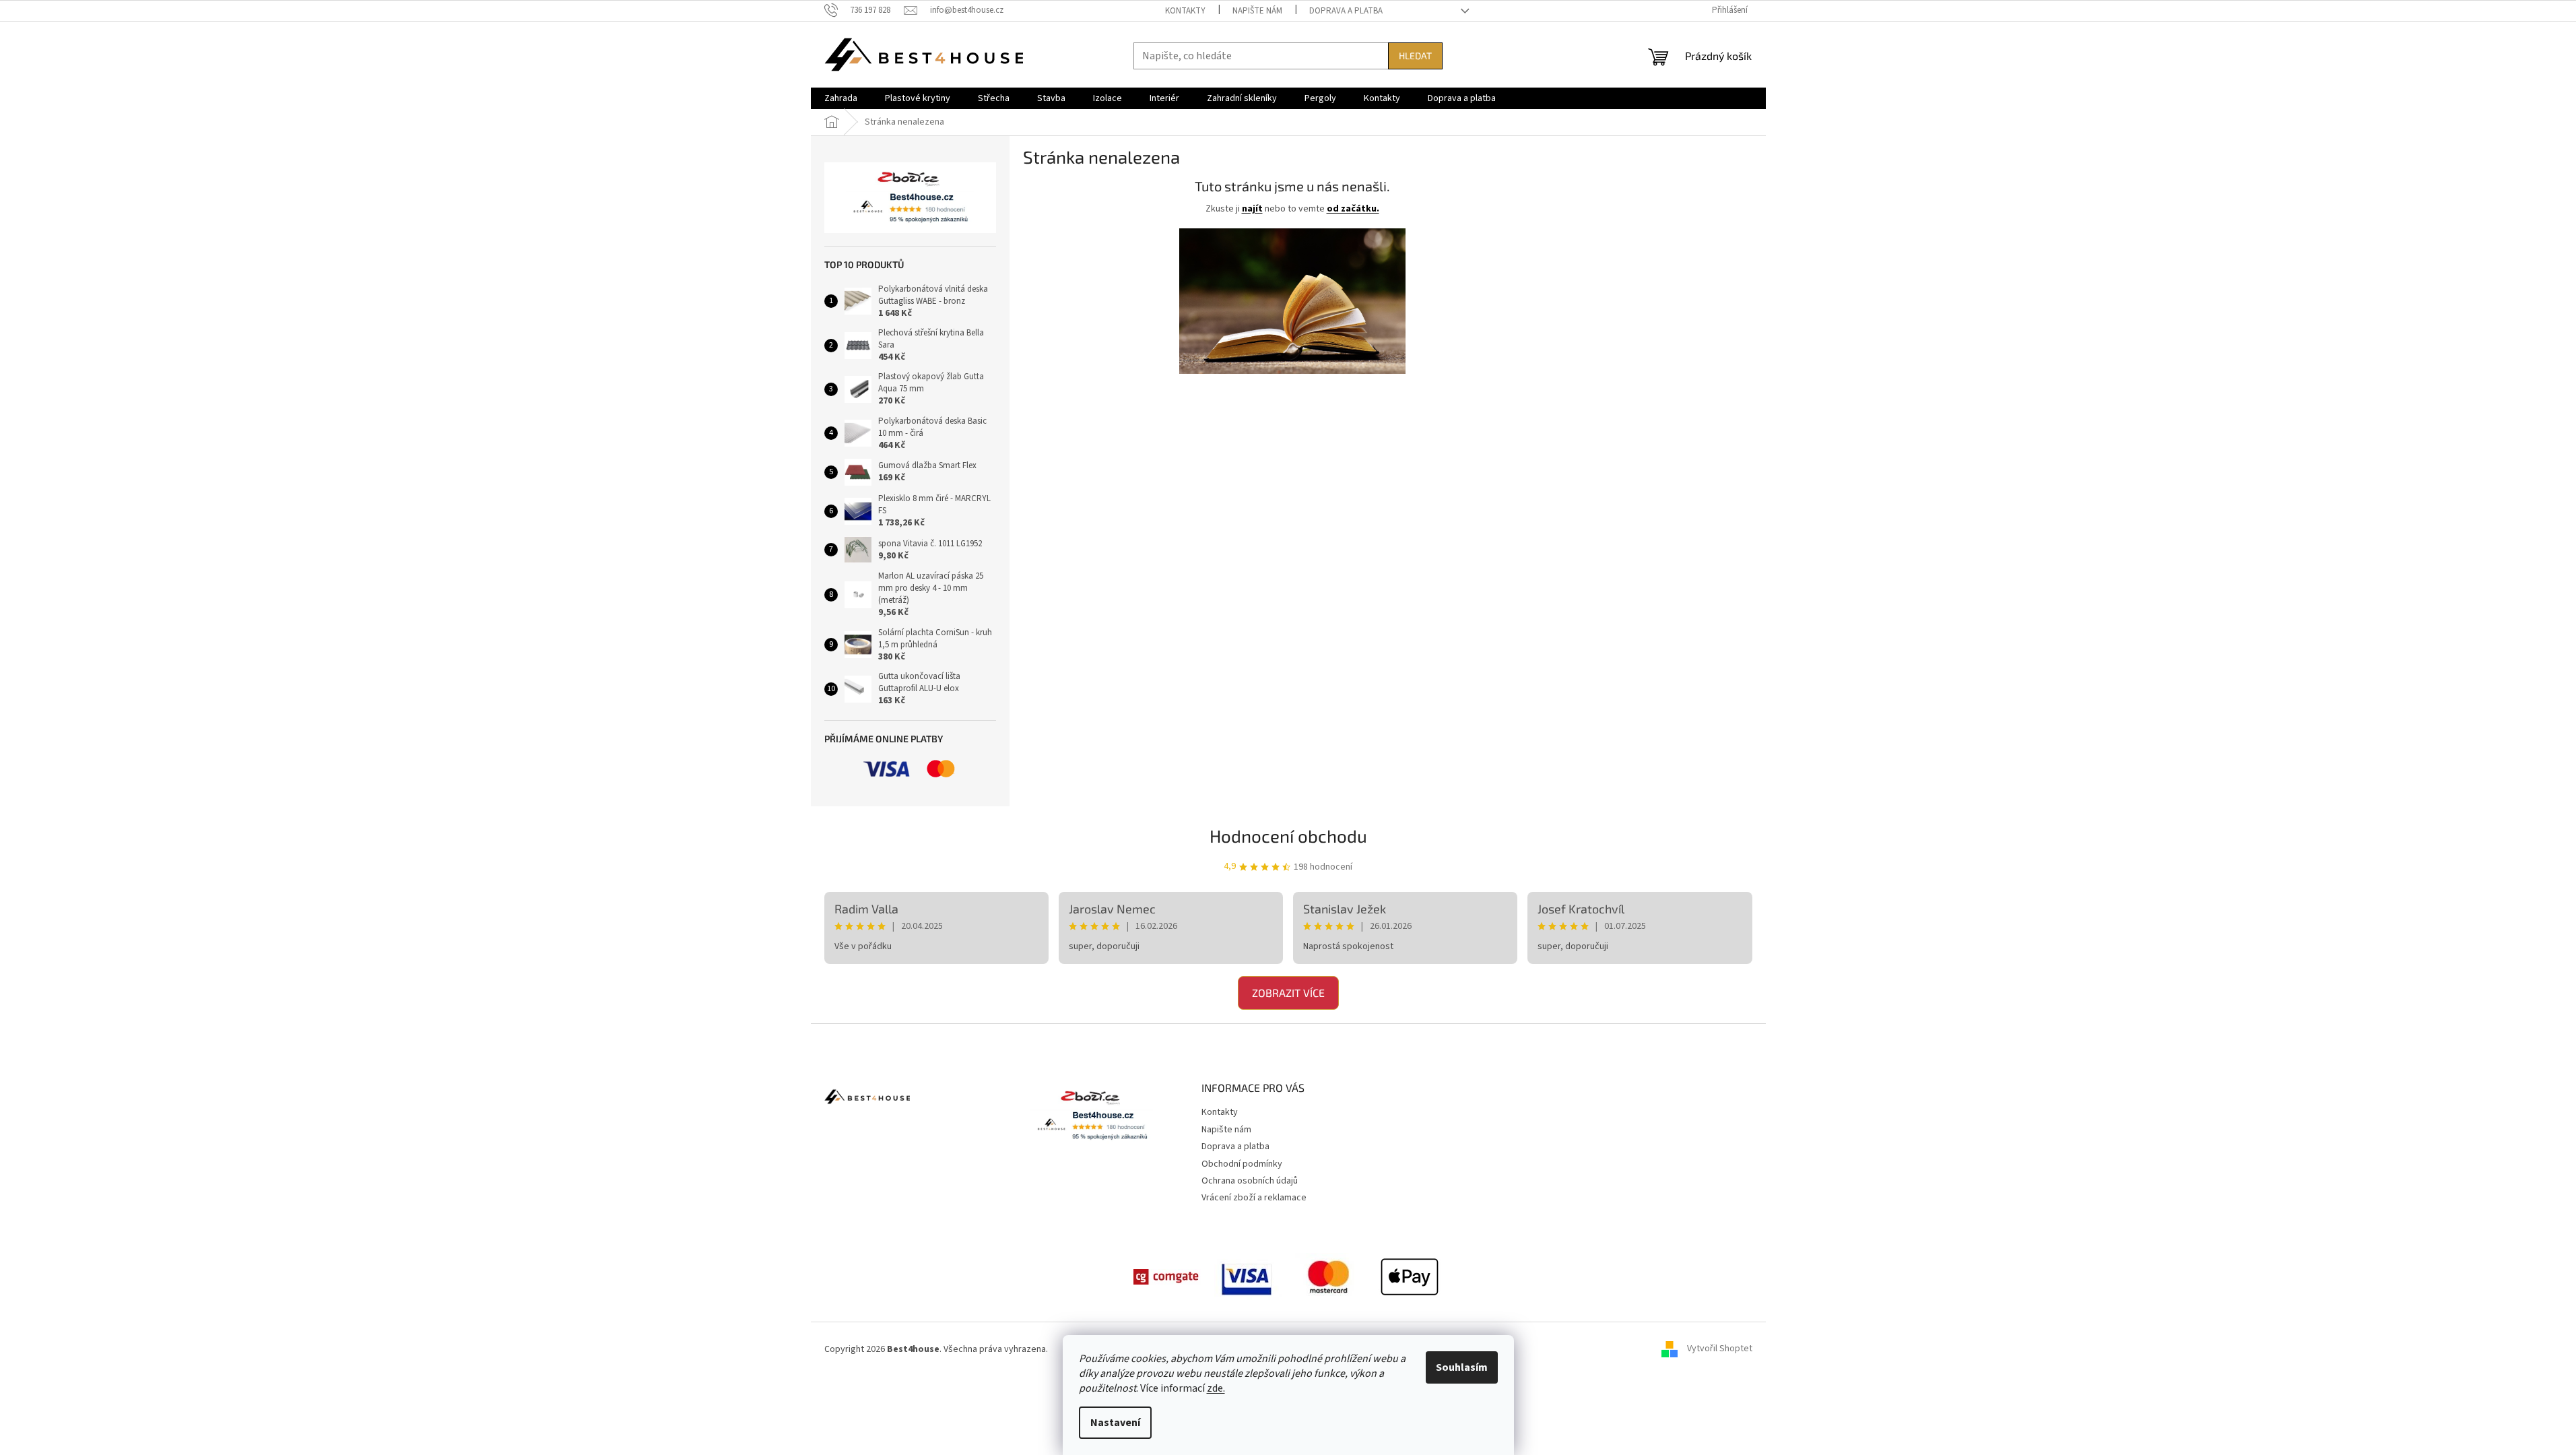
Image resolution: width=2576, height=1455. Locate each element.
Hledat (1415, 56)
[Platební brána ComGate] (1167, 1276)
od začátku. (1353, 209)
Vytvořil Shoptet (1720, 1349)
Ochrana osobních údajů (1250, 1181)
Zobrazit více (1288, 993)
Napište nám (1257, 11)
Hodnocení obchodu (1288, 836)
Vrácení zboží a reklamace (1254, 1198)
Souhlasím (1462, 1367)
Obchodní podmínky (1242, 1164)
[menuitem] (841, 98)
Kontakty (1185, 11)
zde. (1216, 1388)
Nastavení (1115, 1423)
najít (1252, 209)
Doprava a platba (1346, 11)
